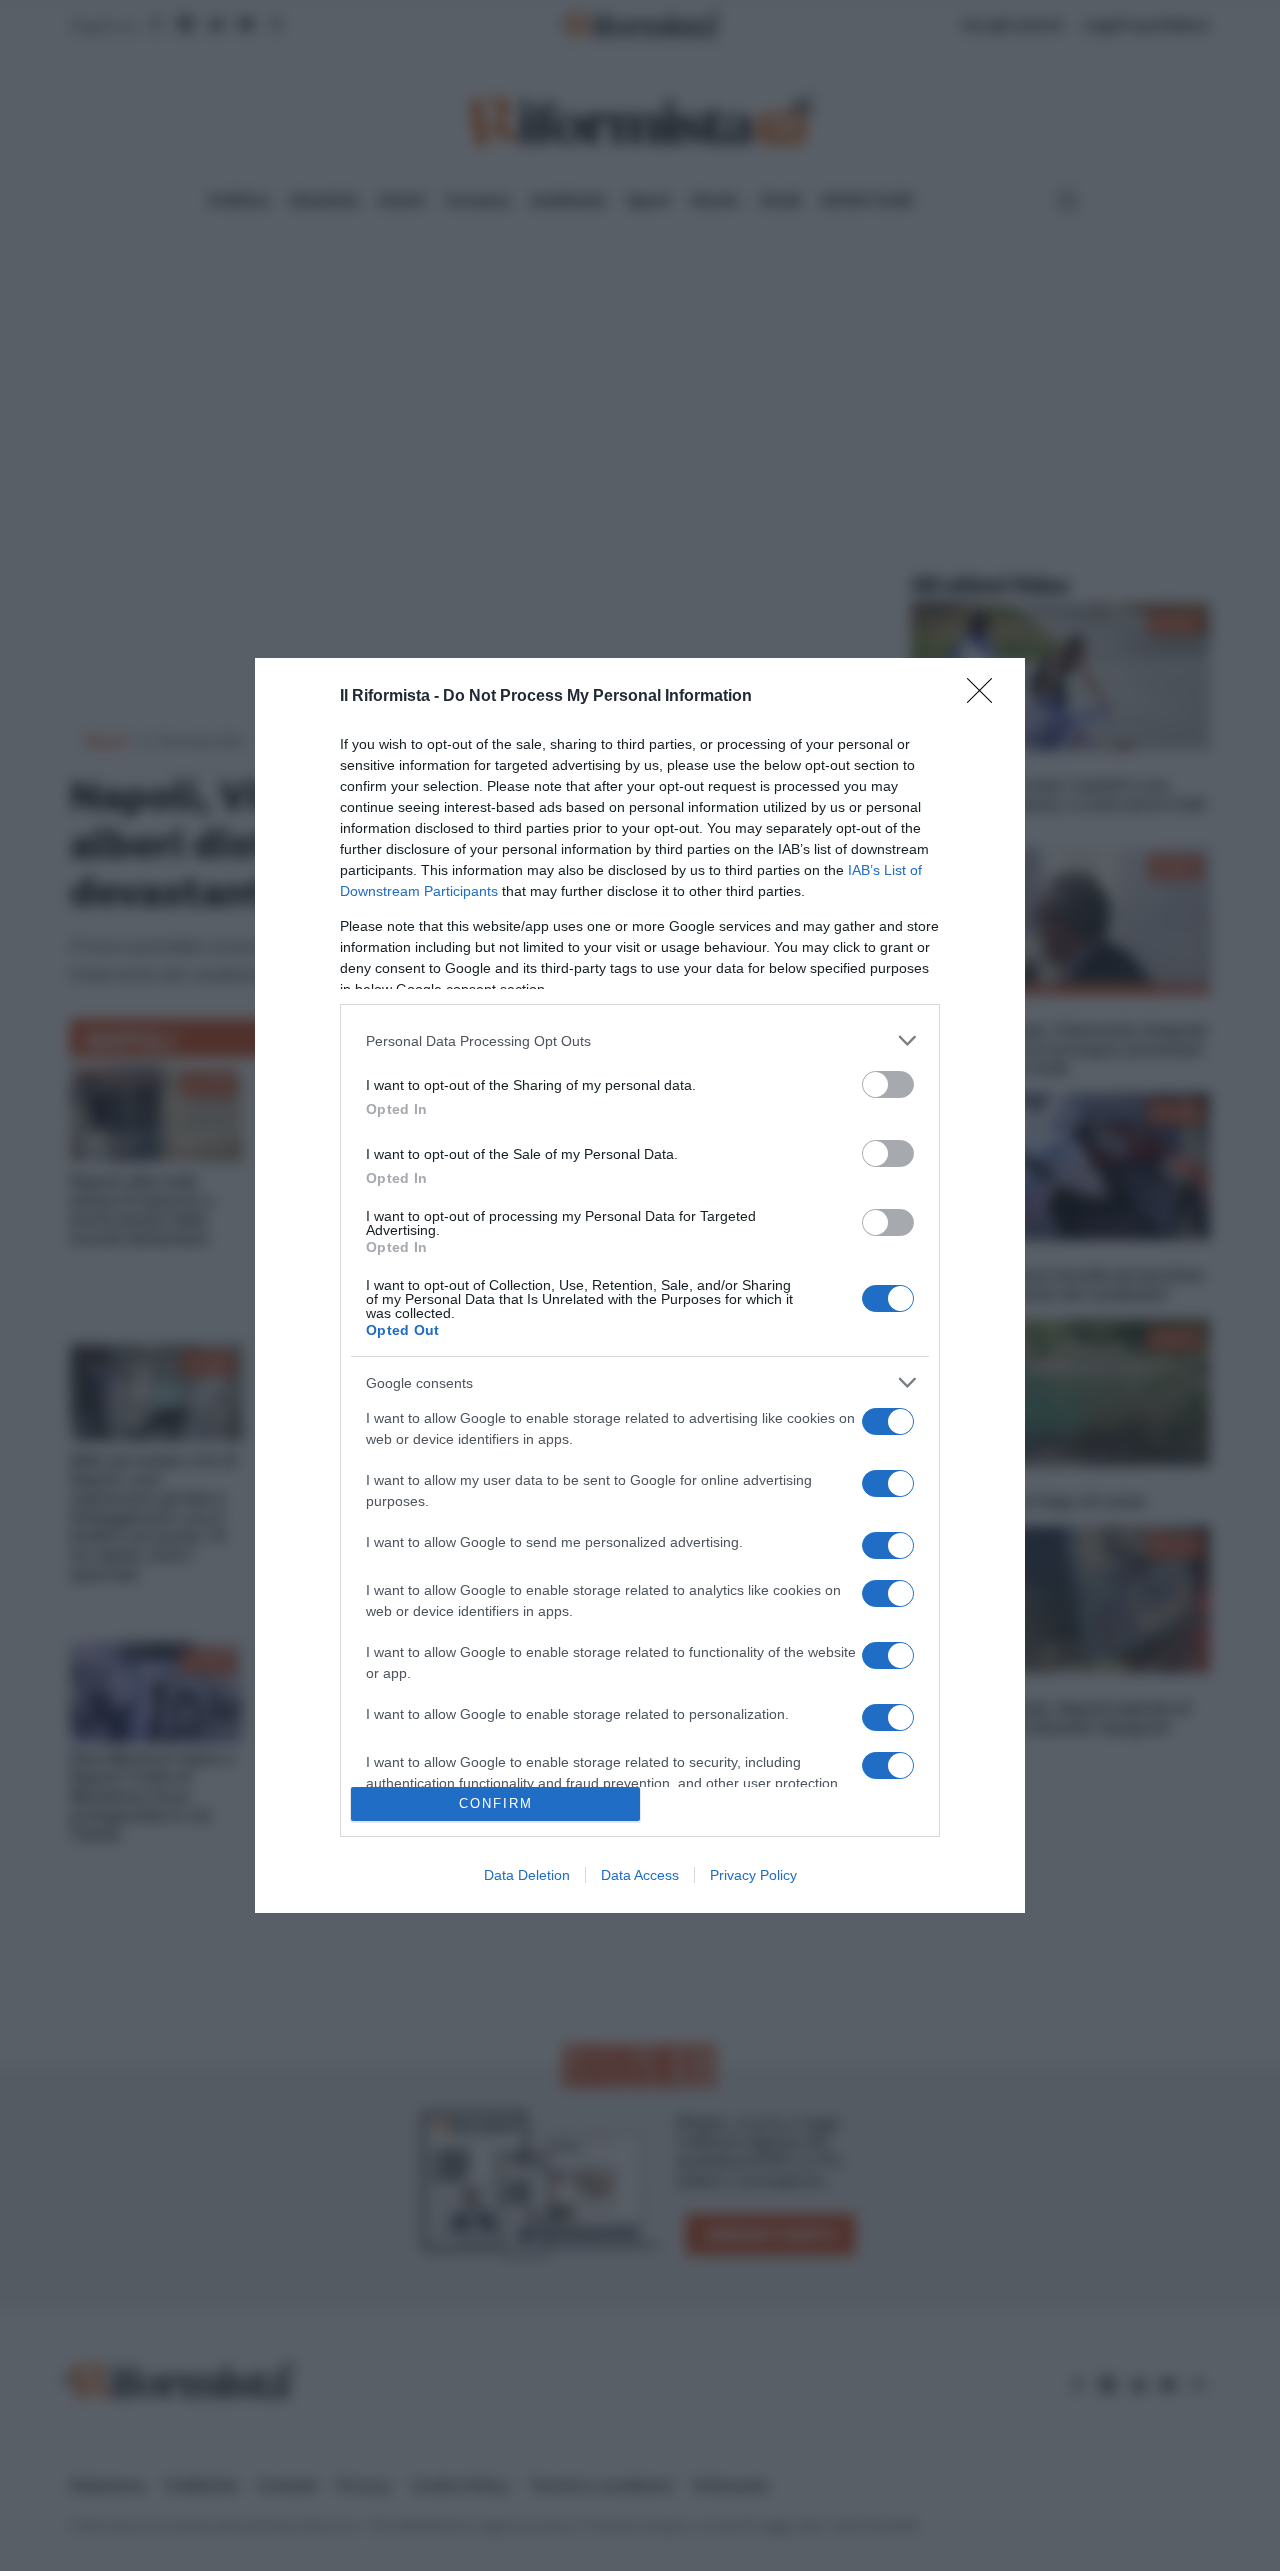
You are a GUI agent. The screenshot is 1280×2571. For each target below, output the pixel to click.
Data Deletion (527, 1875)
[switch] (888, 1084)
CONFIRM (496, 1803)
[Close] (986, 697)
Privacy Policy (753, 1875)
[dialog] (640, 1285)
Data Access (640, 1875)
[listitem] (640, 1040)
